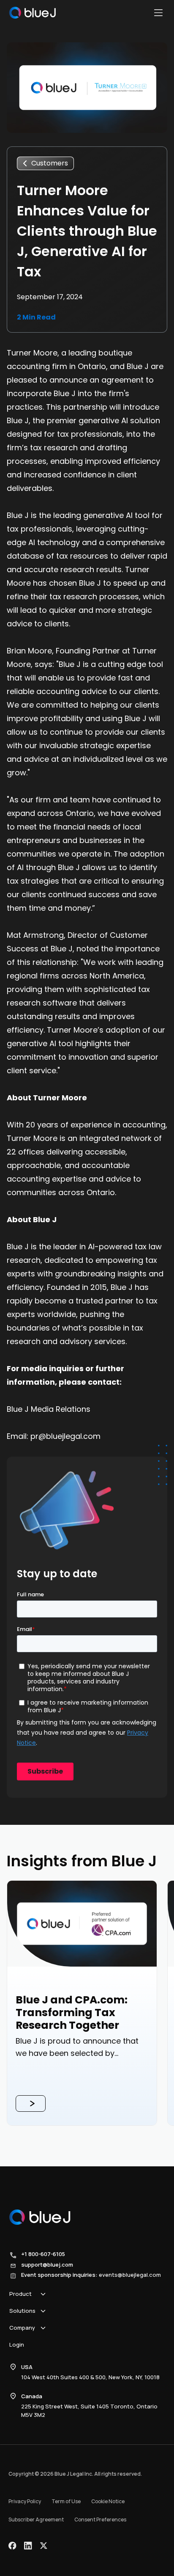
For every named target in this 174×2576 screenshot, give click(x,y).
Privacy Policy (25, 2501)
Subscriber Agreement (36, 2520)
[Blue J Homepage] (33, 13)
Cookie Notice (108, 2501)
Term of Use (66, 2501)
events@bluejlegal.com (130, 2275)
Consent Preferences (100, 2520)
